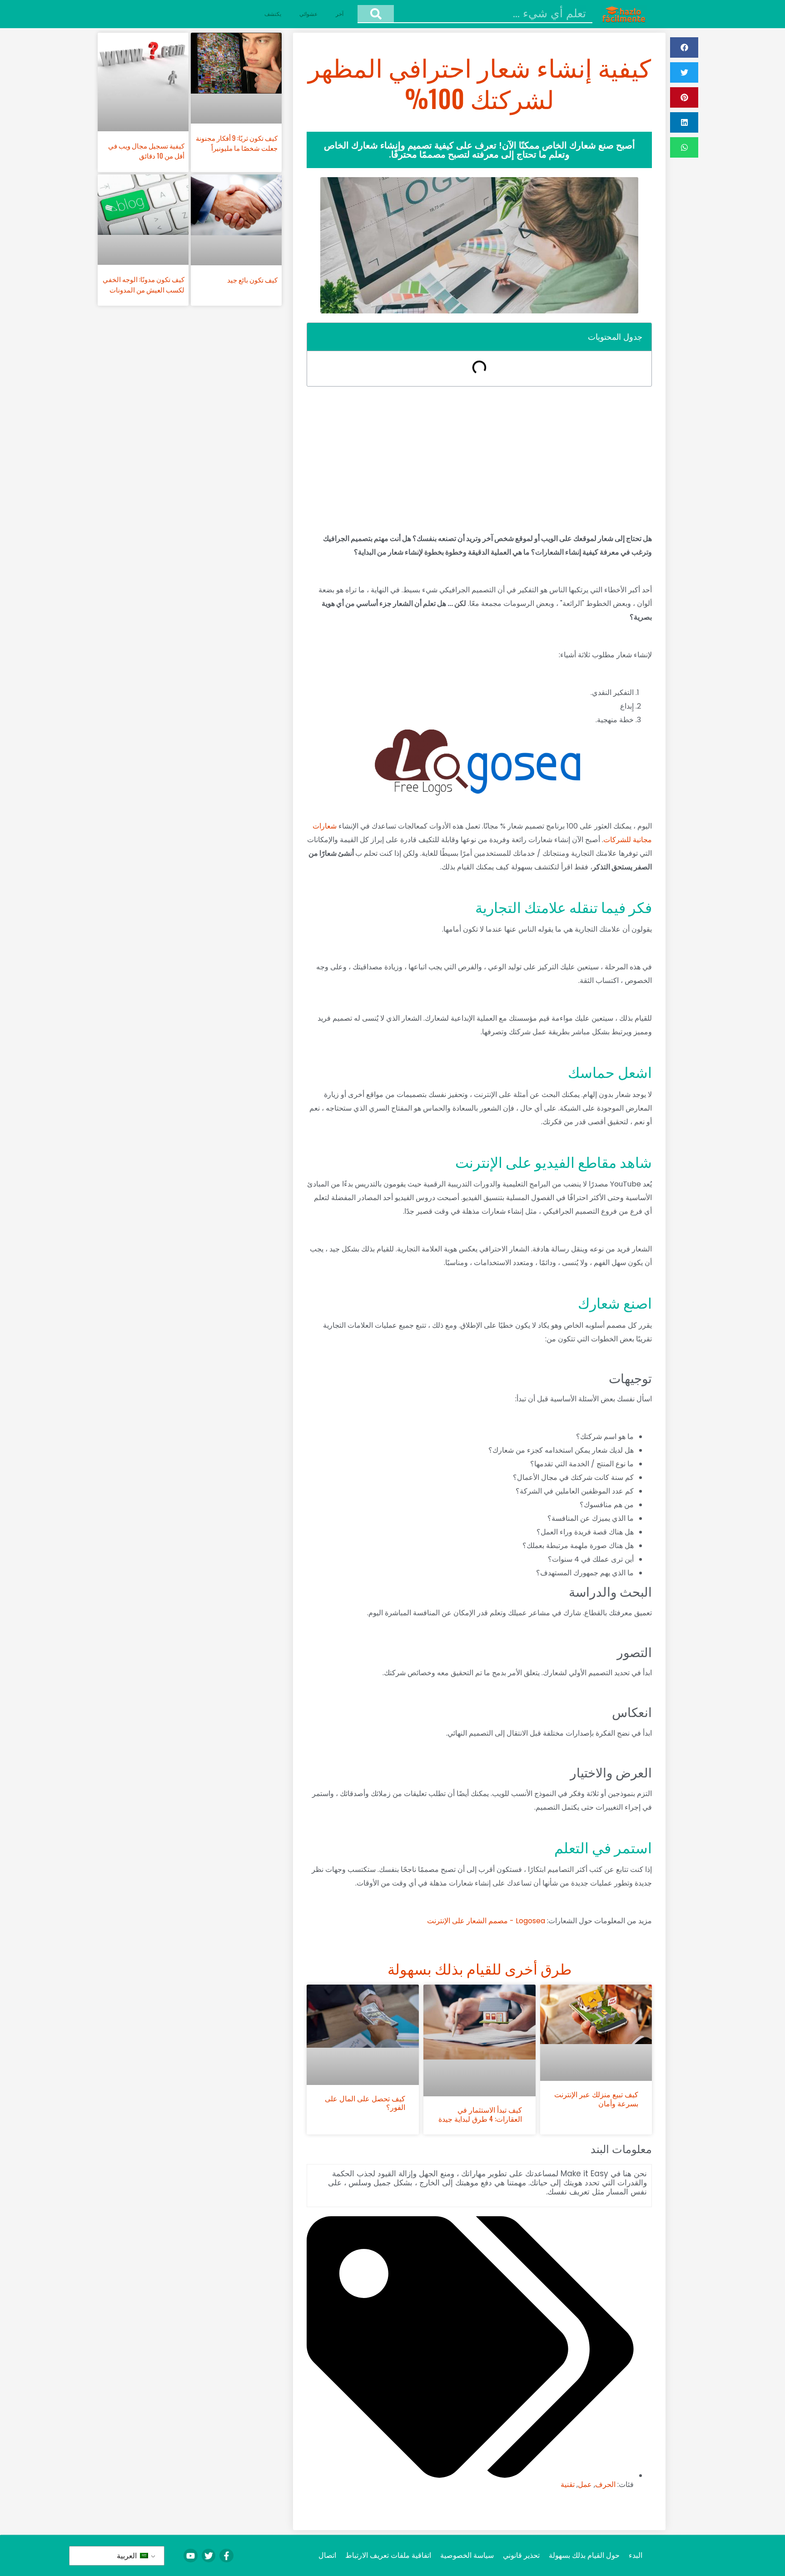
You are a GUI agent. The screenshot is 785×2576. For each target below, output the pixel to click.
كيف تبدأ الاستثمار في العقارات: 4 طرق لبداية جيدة (480, 2114)
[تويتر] (209, 2556)
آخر (340, 14)
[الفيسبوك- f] (226, 2556)
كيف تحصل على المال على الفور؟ (365, 2102)
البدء (636, 2555)
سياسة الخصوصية (467, 2555)
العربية (128, 2556)
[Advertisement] (479, 459)
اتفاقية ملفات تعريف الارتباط (388, 2555)
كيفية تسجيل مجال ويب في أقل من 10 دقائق (146, 151)
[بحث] (376, 14)
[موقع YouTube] (190, 2556)
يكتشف (273, 14)
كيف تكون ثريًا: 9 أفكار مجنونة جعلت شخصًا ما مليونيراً (237, 143)
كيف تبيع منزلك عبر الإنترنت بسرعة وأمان (596, 2098)
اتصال (327, 2555)
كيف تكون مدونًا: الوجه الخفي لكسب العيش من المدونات (144, 284)
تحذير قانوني (521, 2555)
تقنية (568, 2484)
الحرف (605, 2484)
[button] (684, 47)
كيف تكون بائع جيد (252, 279)
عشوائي (308, 14)
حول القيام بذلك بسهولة (584, 2555)
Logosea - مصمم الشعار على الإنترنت (486, 1921)
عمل (585, 2484)
